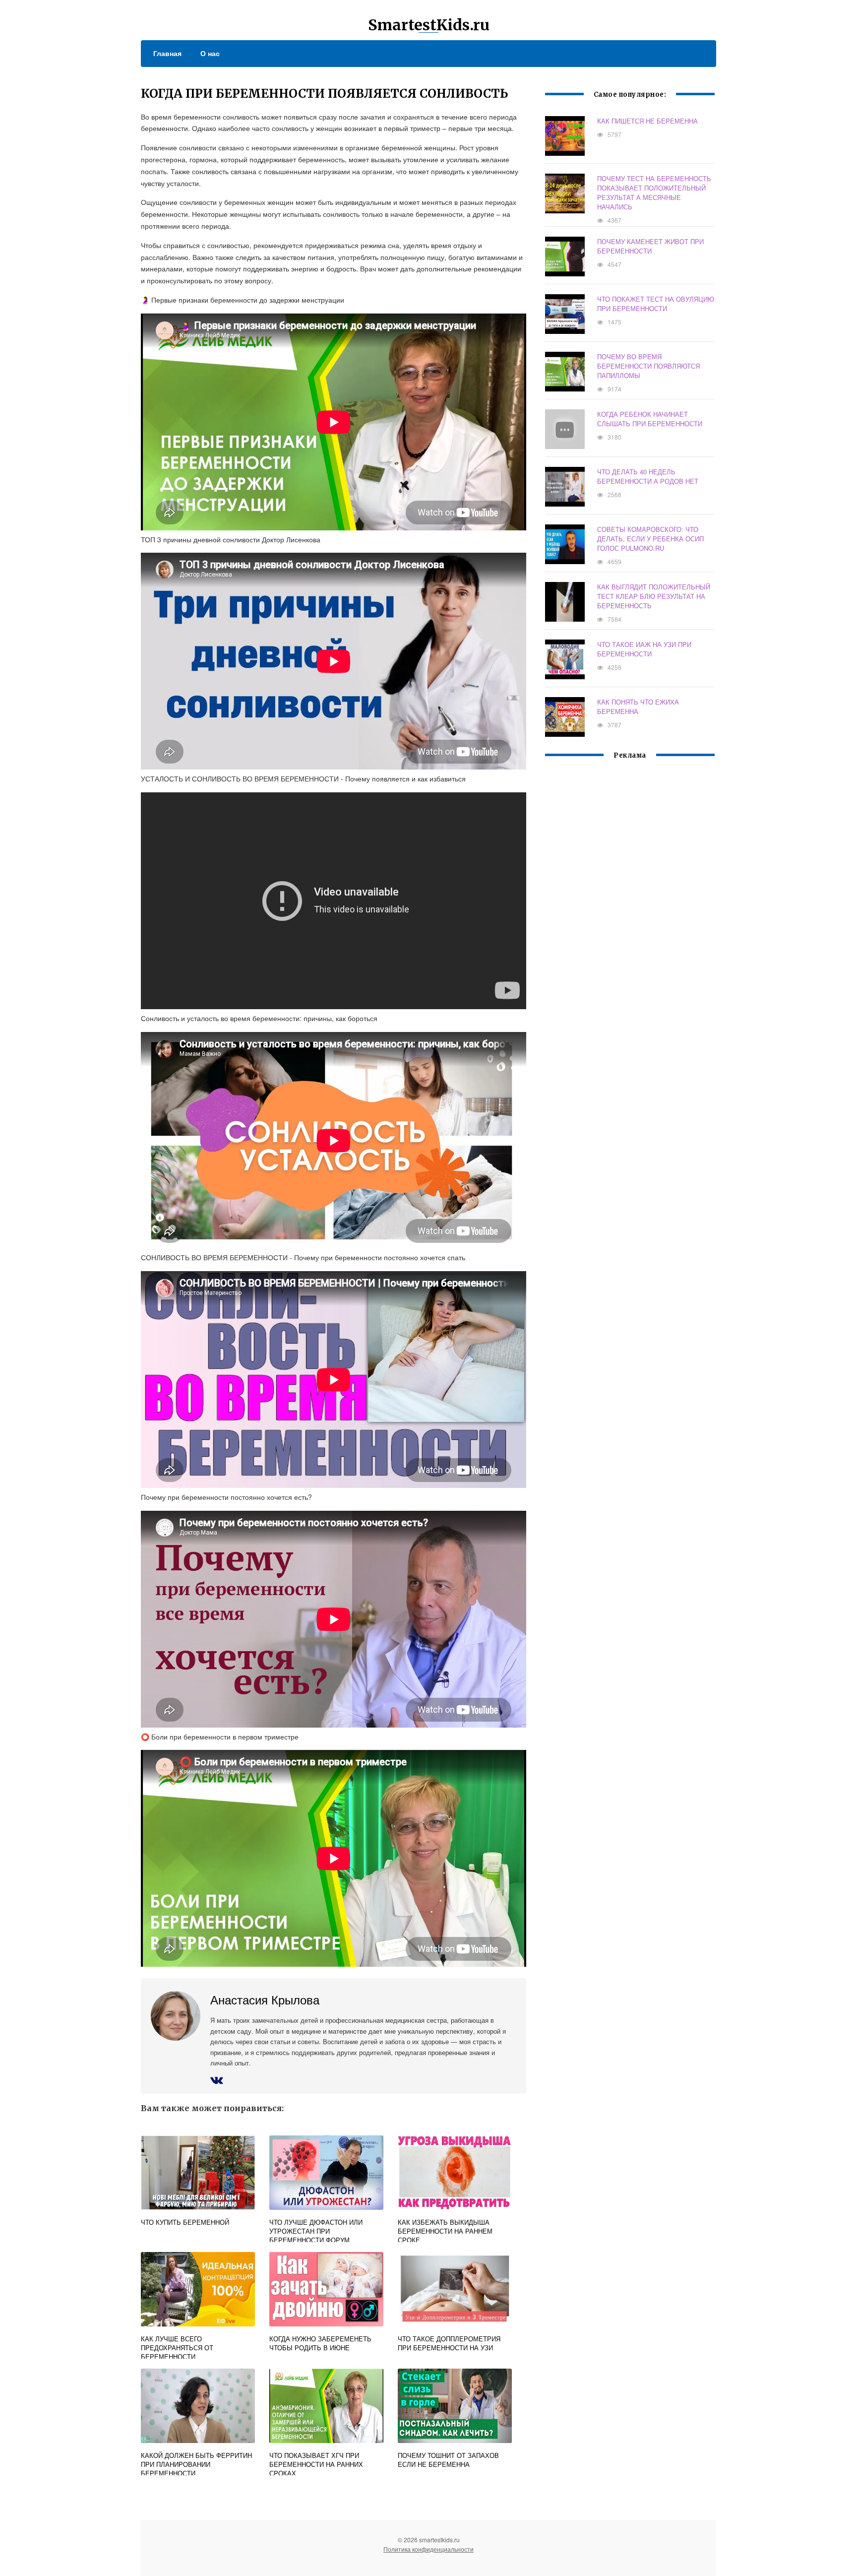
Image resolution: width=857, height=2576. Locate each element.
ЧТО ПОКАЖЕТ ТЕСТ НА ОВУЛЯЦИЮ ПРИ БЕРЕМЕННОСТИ (656, 304)
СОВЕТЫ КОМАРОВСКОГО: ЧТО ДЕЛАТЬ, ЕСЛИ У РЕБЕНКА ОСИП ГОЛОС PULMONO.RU (650, 539)
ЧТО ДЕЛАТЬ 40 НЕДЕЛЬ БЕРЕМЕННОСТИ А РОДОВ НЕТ (648, 476)
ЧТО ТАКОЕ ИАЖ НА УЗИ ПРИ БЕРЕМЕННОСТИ (644, 649)
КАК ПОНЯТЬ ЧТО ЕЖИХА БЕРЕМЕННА (638, 707)
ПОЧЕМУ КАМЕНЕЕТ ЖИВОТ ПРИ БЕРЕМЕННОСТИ (650, 246)
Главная (167, 53)
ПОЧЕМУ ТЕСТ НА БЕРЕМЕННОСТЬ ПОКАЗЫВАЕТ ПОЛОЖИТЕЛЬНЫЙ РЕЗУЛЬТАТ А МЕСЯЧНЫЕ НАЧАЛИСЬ (654, 193)
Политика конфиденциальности (428, 2549)
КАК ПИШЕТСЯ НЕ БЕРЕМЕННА (647, 121)
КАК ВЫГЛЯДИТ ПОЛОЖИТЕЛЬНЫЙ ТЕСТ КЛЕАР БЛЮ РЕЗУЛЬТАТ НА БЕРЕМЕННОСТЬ (654, 596)
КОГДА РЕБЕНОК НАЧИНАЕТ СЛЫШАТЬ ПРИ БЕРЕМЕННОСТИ (650, 419)
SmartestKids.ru (429, 25)
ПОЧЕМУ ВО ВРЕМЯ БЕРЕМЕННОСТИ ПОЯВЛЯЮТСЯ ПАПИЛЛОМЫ (648, 366)
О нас (210, 53)
